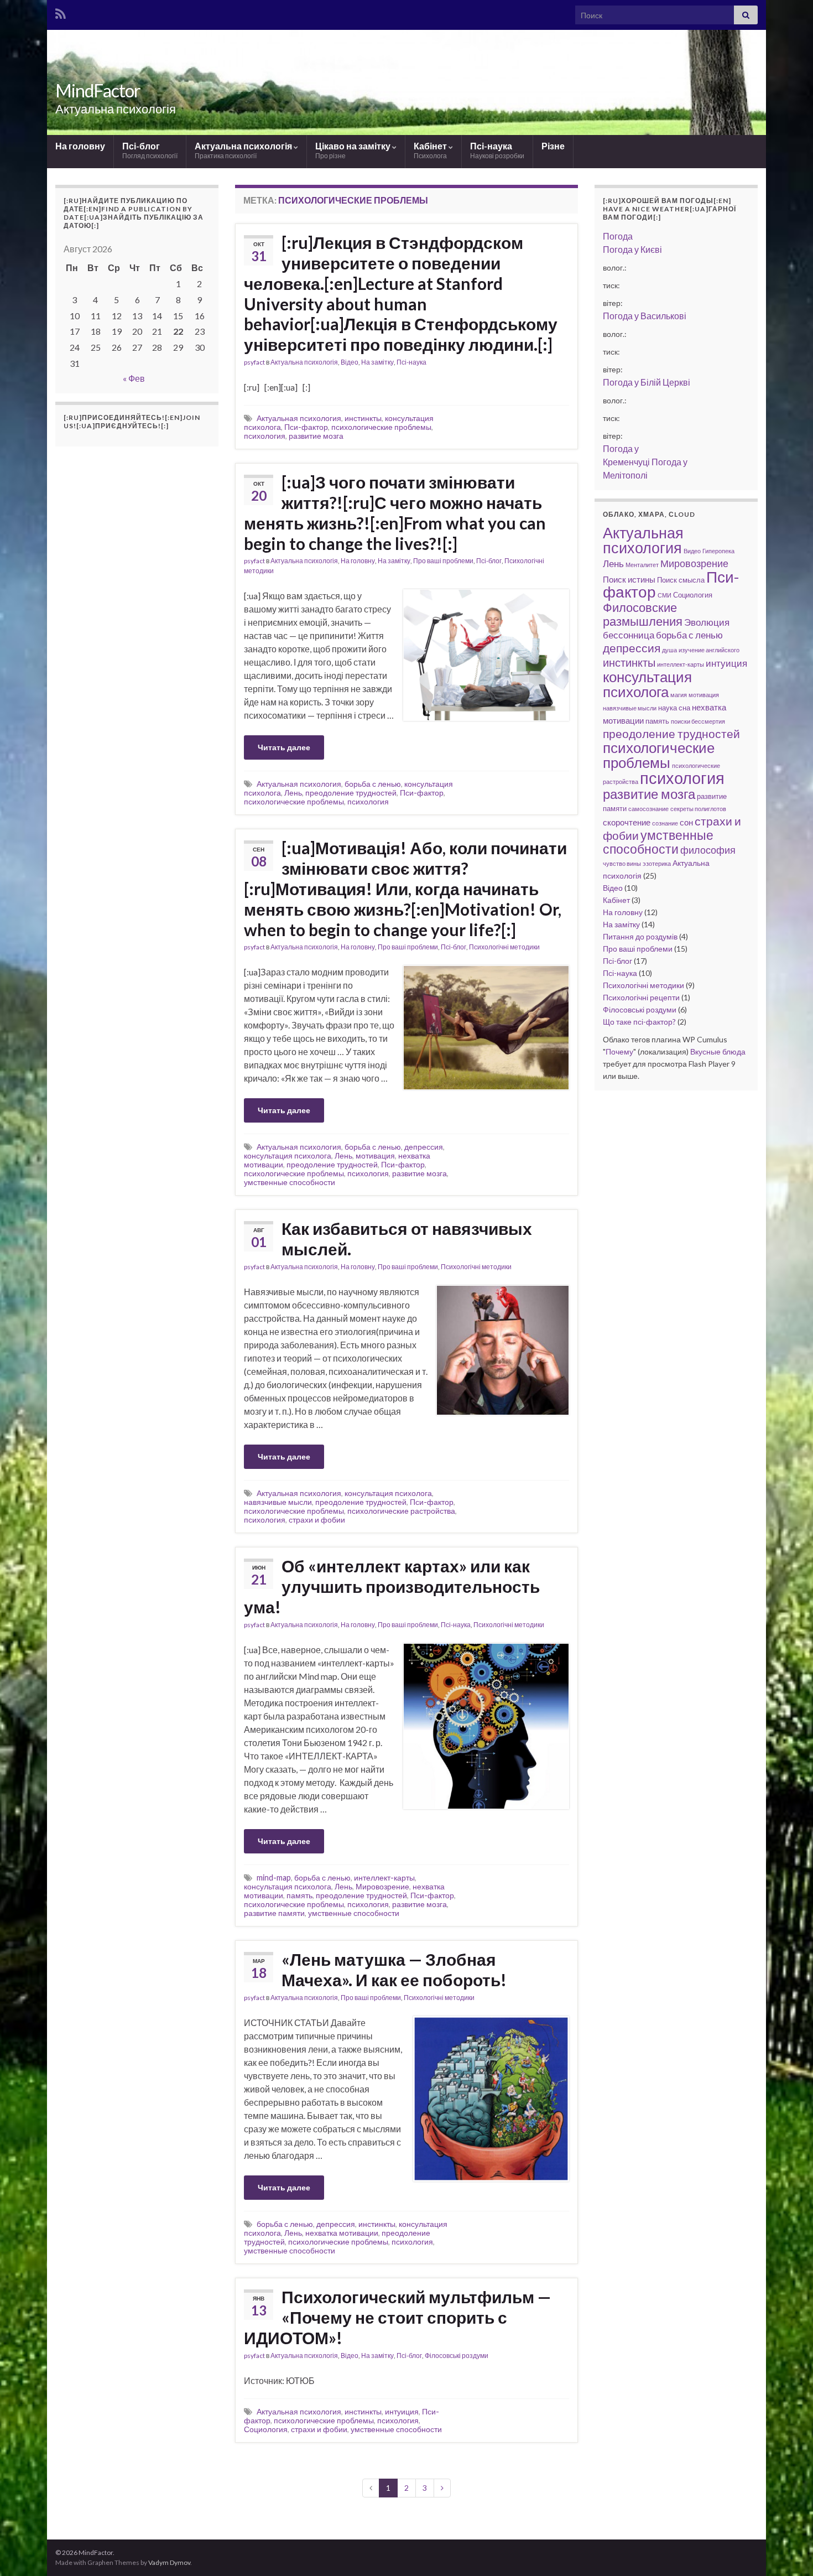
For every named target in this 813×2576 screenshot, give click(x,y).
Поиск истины (629, 579)
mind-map (274, 1878)
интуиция (402, 2411)
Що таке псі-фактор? (639, 1022)
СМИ (665, 595)
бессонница (629, 635)
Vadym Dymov (169, 2562)
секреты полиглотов (698, 809)
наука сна (674, 708)
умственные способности (290, 1182)
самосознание (648, 809)
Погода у (632, 249)
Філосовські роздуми (457, 2356)
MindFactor (98, 90)
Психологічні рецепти (641, 997)
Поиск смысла (681, 580)
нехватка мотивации (342, 2233)
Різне (553, 146)
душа (669, 650)
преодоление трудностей (351, 793)
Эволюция (707, 622)
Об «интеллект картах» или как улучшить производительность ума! (392, 1586)
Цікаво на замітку (354, 150)
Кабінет (431, 150)
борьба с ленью (373, 784)
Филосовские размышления (643, 614)
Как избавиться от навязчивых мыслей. (407, 1238)
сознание (665, 823)
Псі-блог (150, 150)
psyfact (254, 362)
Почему (619, 1051)
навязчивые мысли (278, 1502)
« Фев (134, 378)
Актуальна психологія (244, 150)
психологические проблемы (381, 427)
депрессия (424, 1147)
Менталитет (642, 565)
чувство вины (622, 863)
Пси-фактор (306, 427)
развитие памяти (274, 1913)
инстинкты (363, 418)
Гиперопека (718, 551)
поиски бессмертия (698, 721)
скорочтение (627, 822)
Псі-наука (497, 150)
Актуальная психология (299, 418)
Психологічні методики (504, 947)
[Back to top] (788, 2551)
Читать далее (284, 747)
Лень (293, 793)
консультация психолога (288, 1155)
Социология (266, 2429)
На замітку (377, 362)
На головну (80, 146)
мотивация (375, 1155)
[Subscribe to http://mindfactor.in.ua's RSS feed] (61, 12)
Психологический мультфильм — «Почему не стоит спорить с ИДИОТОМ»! (397, 2317)
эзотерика (657, 863)
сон (686, 822)
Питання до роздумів (640, 936)
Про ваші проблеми (443, 561)
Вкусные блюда (718, 1051)
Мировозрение (382, 1886)
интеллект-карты (384, 1878)
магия (679, 695)
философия (708, 850)
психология (265, 436)
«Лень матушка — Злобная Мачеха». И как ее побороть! (394, 1969)
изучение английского (709, 650)
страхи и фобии (317, 1520)
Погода (618, 236)
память (299, 1895)
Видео (692, 551)
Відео (350, 362)
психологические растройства (401, 1511)
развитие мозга (316, 436)
